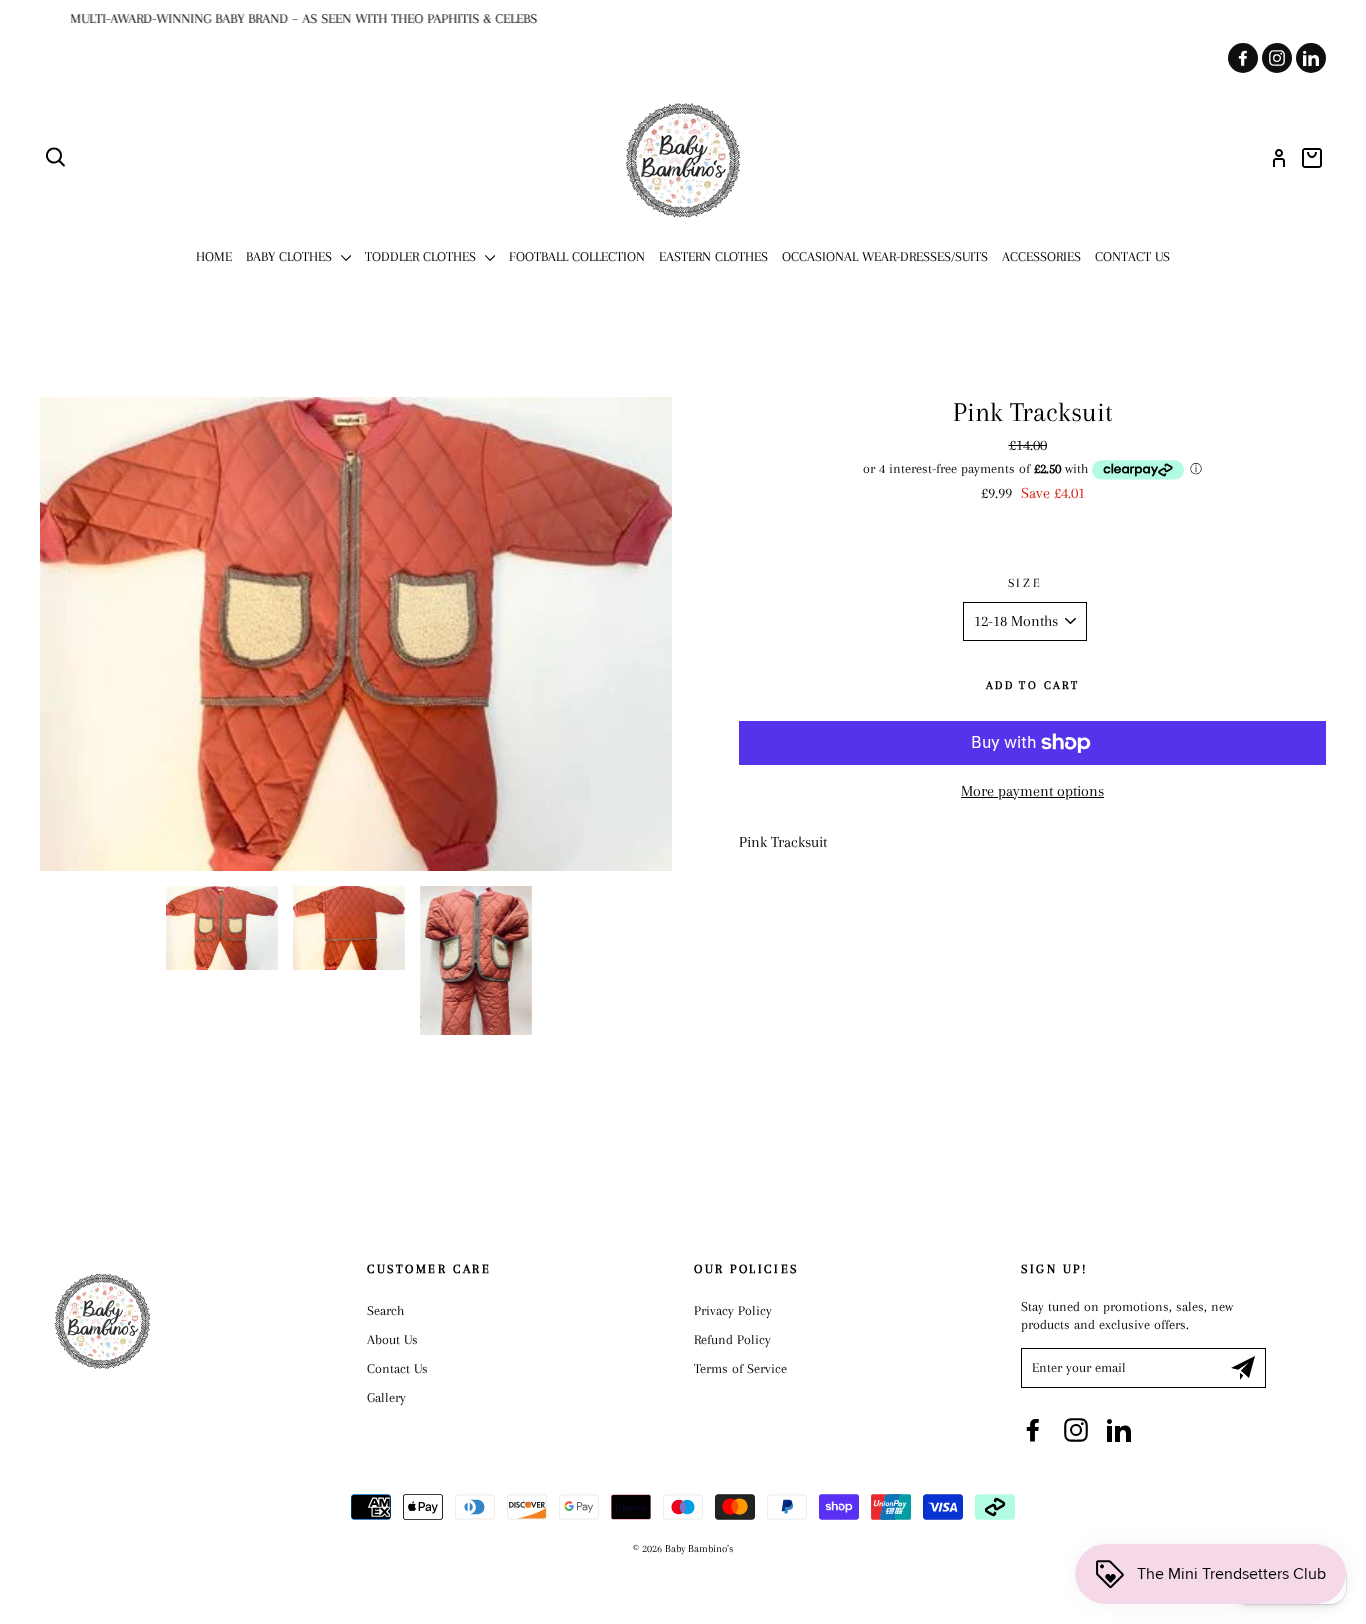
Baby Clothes (291, 256)
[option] (683, 19)
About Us (392, 1339)
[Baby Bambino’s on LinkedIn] (1119, 1430)
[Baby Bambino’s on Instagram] (1076, 1430)
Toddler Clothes (422, 256)
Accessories (1041, 256)
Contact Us (1132, 256)
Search (385, 1310)
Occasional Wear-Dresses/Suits (885, 256)
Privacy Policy (733, 1310)
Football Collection (577, 256)
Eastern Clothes (713, 256)
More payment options (1032, 791)
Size (1025, 583)
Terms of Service (740, 1368)
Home (214, 256)
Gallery (386, 1397)
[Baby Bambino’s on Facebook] (1033, 1430)
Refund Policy (732, 1339)
